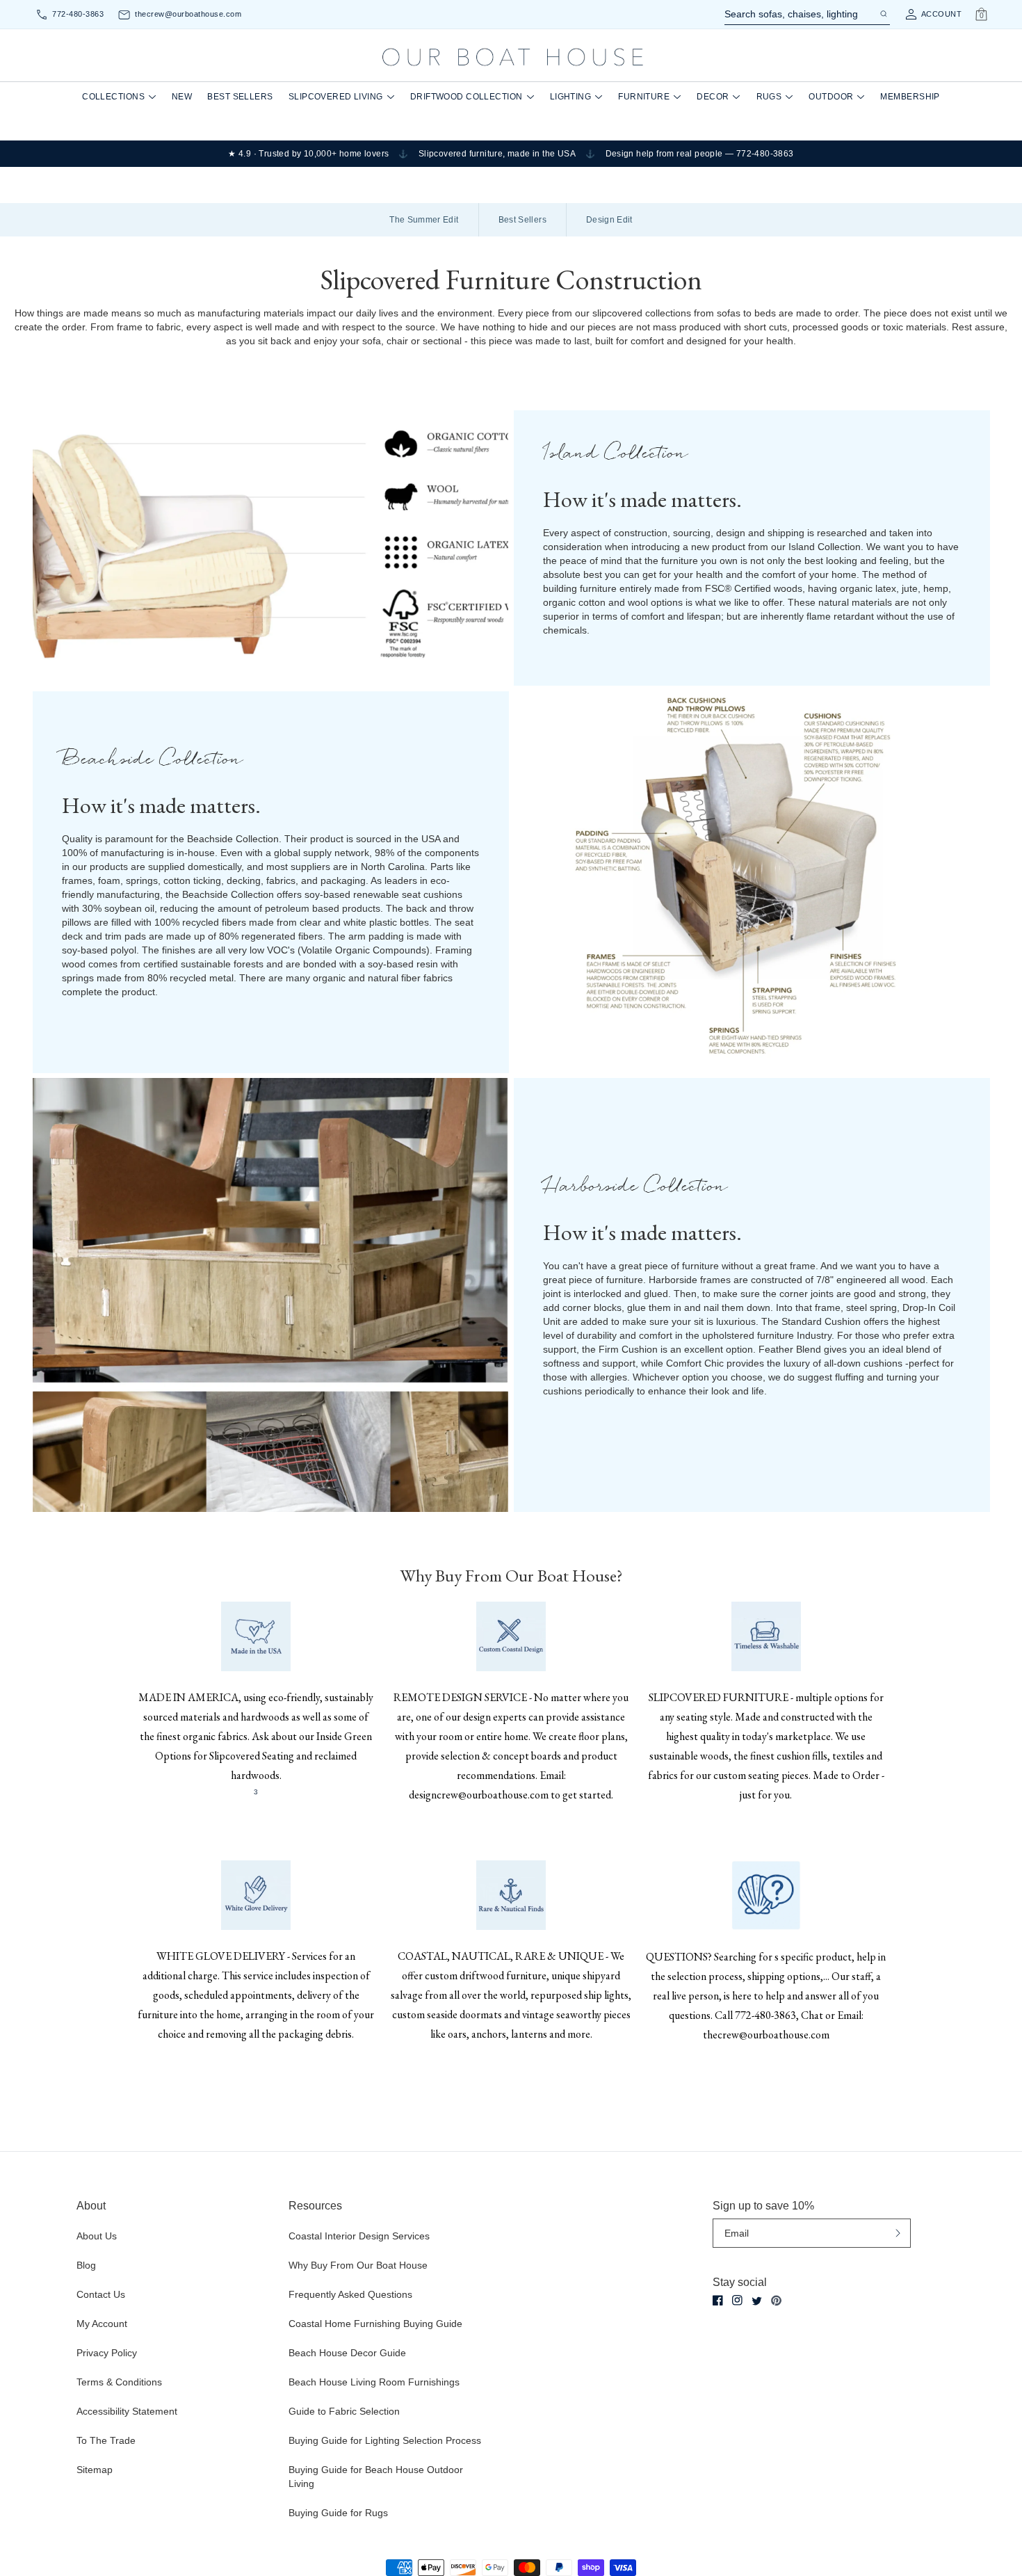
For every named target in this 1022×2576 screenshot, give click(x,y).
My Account (102, 2324)
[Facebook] (718, 2300)
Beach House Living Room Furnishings (374, 2382)
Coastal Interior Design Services (359, 2236)
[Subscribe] (898, 2233)
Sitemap (95, 2470)
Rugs (769, 97)
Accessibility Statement (127, 2411)
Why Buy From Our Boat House (358, 2265)
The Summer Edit (424, 220)
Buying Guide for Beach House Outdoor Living (376, 2477)
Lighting (571, 97)
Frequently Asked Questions (350, 2294)
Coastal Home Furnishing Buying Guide (375, 2324)
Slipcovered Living (336, 97)
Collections (113, 97)
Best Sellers (240, 97)
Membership (910, 97)
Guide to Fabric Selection (344, 2411)
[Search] (883, 14)
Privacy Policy (107, 2353)
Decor (713, 97)
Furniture (644, 97)
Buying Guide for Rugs (338, 2513)
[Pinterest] (776, 2301)
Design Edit (609, 220)
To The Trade (106, 2440)
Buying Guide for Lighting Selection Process (385, 2440)
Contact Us (101, 2294)
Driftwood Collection (467, 97)
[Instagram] (737, 2300)
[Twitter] (757, 2301)
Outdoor (831, 97)
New (182, 97)
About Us (97, 2236)
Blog (86, 2265)
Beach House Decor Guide (347, 2353)
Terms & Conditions (119, 2382)
